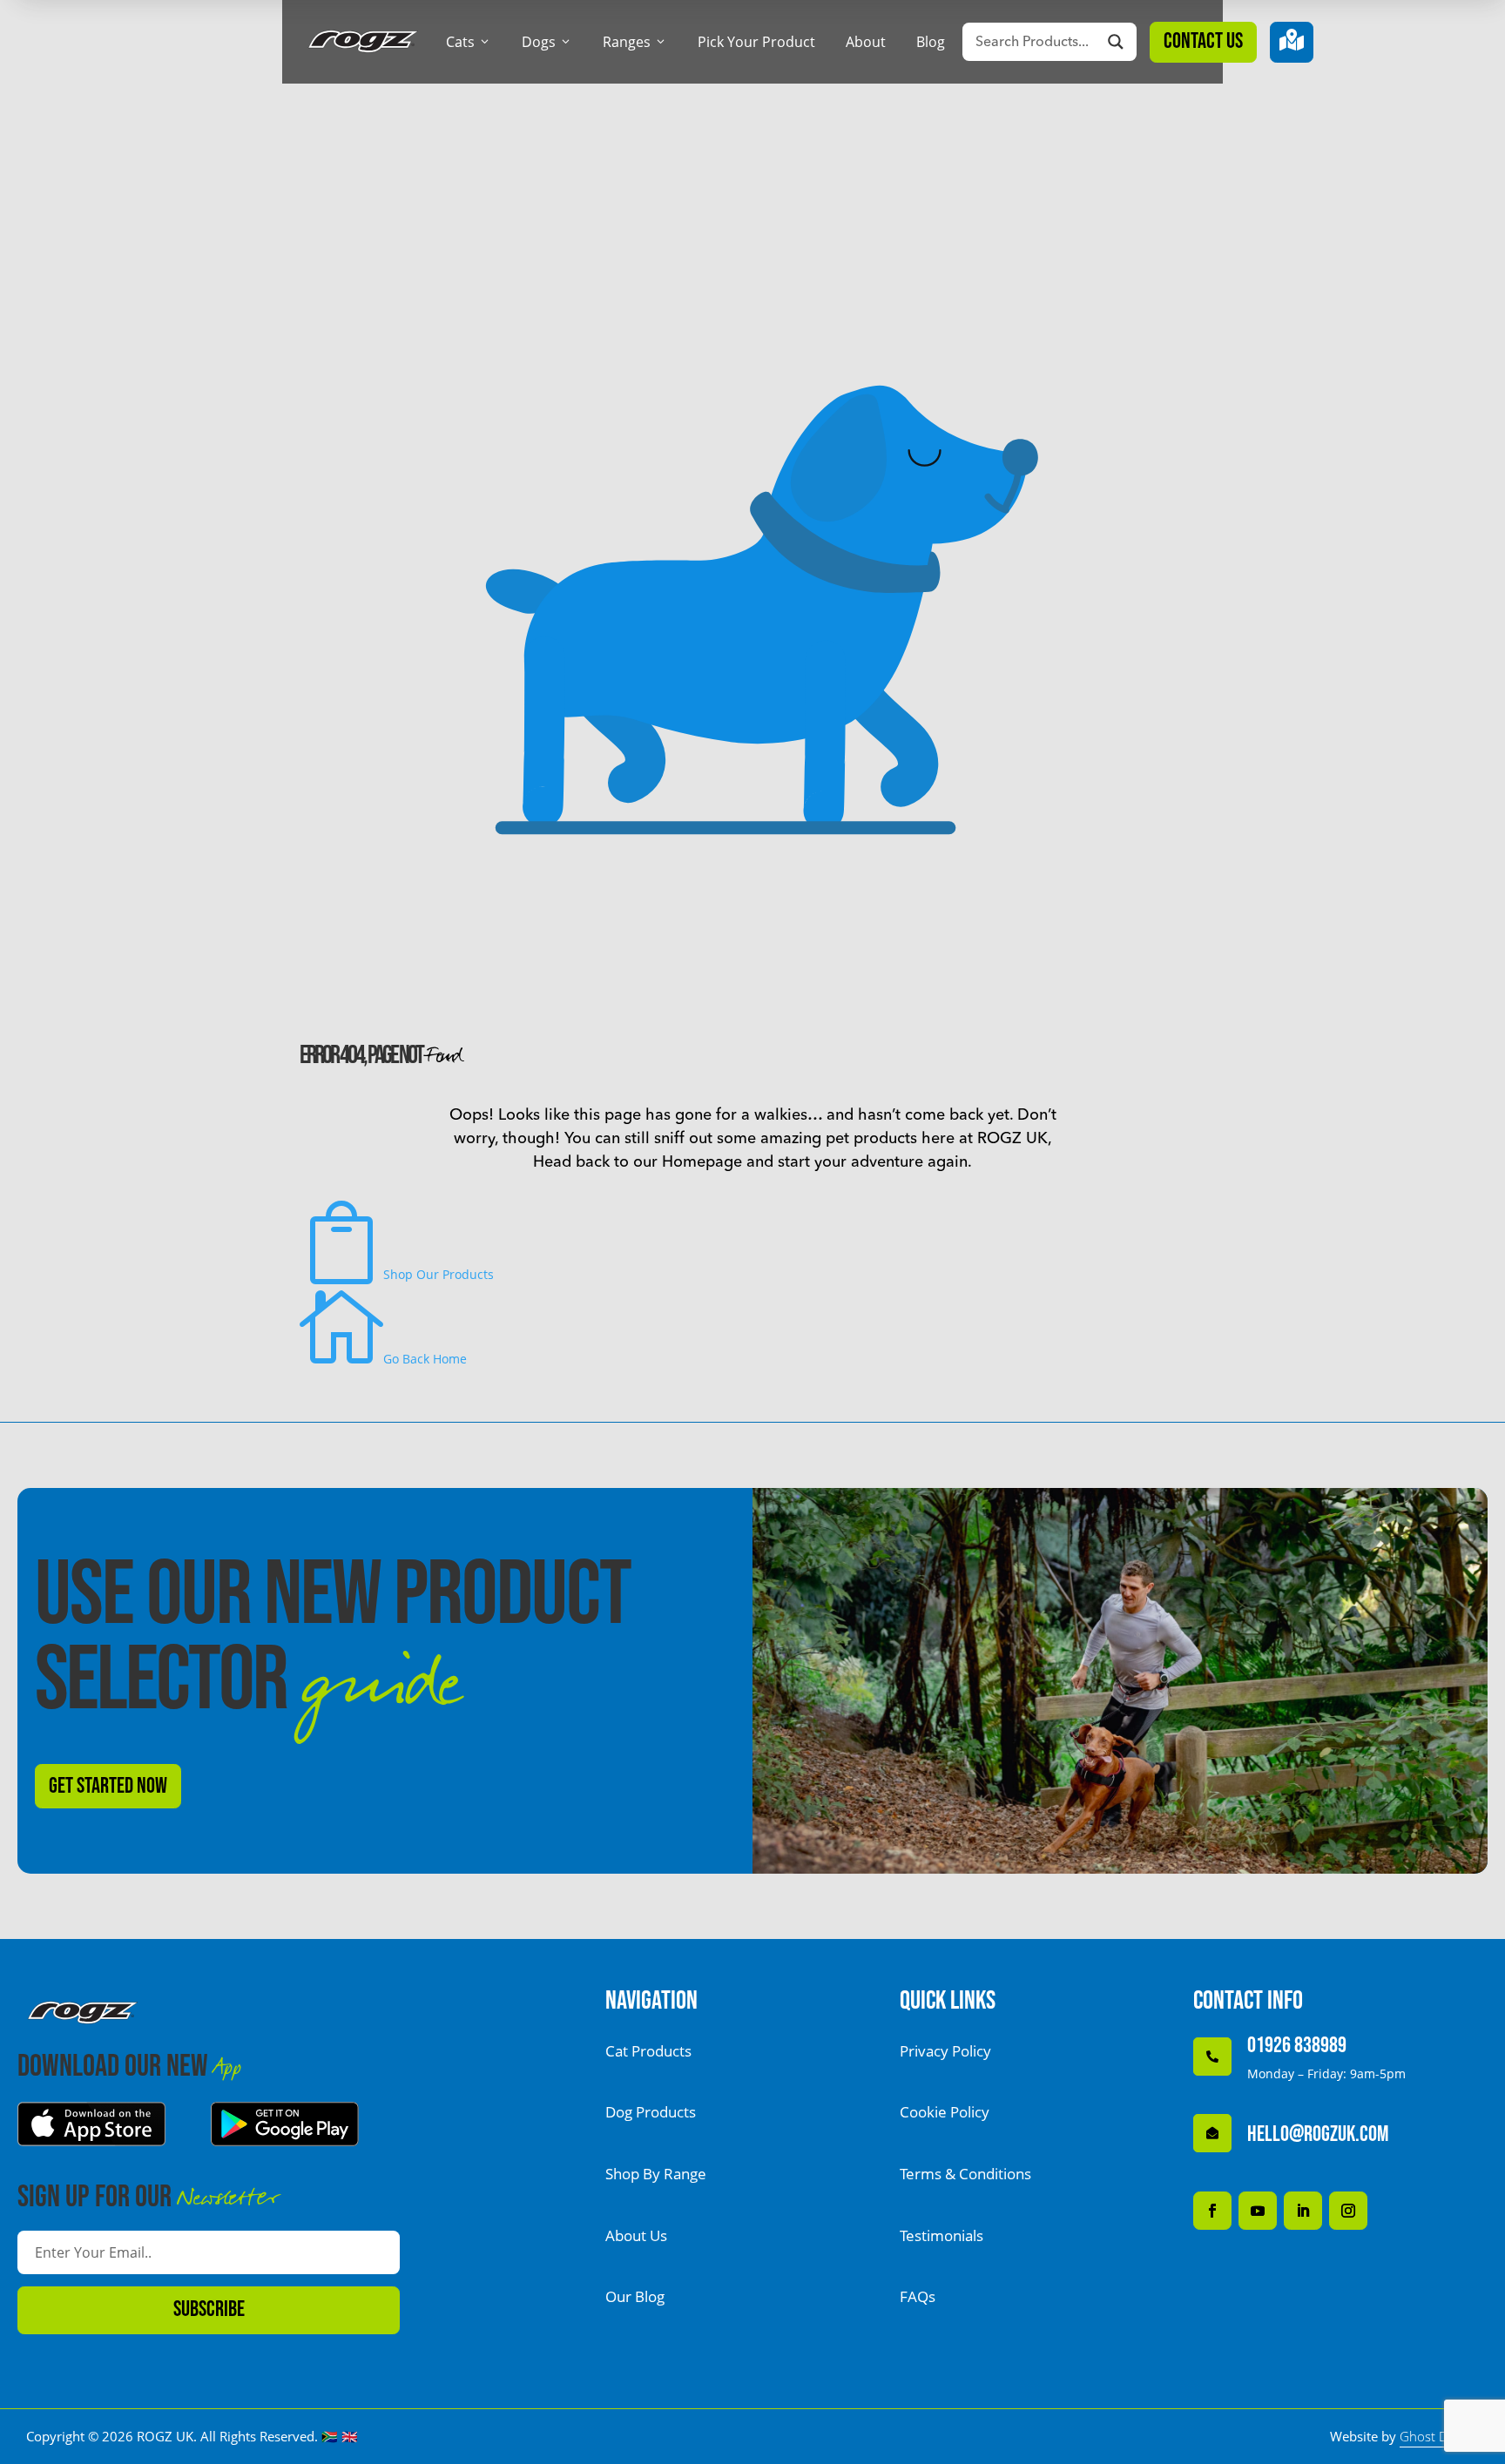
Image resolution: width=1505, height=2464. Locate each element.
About (866, 42)
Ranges (635, 42)
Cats (469, 42)
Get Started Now (108, 1786)
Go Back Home (383, 1359)
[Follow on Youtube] (1258, 2211)
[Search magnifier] (1116, 42)
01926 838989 (1297, 2046)
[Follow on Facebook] (1212, 2211)
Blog (931, 42)
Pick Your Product (756, 42)
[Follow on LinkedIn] (1303, 2211)
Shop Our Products (397, 1274)
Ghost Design (1439, 2436)
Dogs (547, 42)
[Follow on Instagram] (1348, 2211)
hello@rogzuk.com (1318, 2134)
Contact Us (1203, 41)
